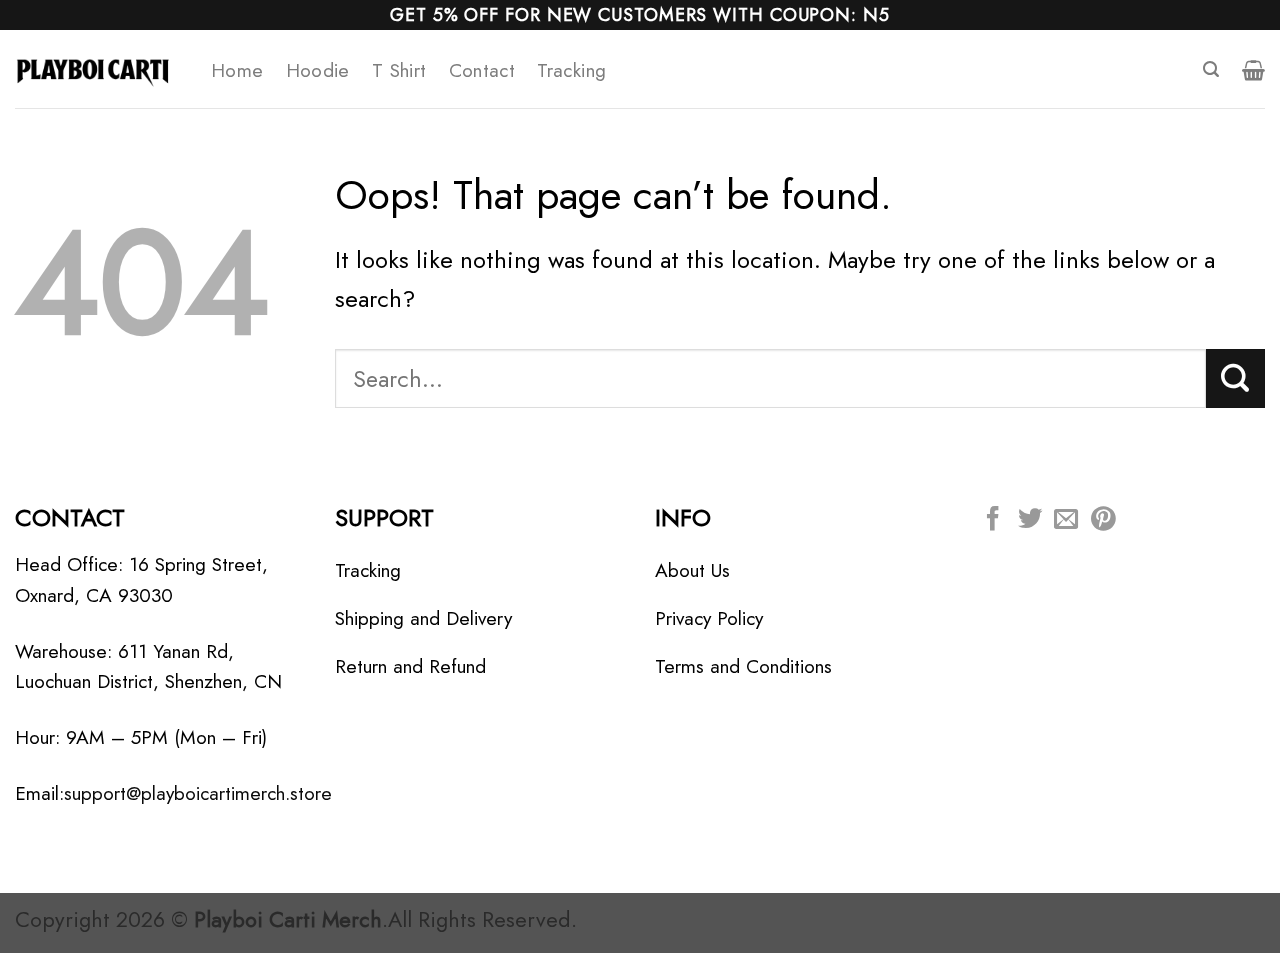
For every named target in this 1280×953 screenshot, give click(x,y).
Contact (482, 70)
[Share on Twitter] (1030, 520)
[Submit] (1235, 378)
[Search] (1211, 69)
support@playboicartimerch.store (198, 793)
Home (237, 70)
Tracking (571, 70)
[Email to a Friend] (1066, 520)
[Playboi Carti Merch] (98, 69)
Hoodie (318, 70)
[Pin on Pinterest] (1103, 520)
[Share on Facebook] (993, 520)
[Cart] (1253, 70)
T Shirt (399, 70)
